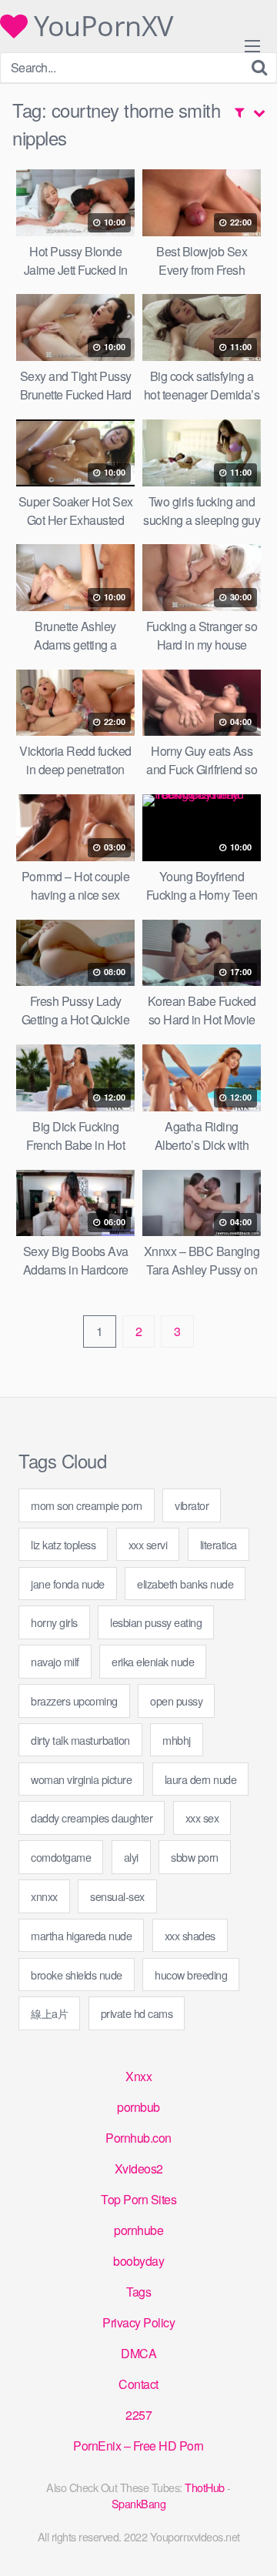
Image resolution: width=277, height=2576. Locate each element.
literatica (219, 1544)
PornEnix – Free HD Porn (138, 2446)
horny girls (54, 1622)
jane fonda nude (68, 1584)
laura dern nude (201, 1779)
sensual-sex (117, 1896)
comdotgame (61, 1857)
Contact (138, 2384)
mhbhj (177, 1740)
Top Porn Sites (138, 2199)
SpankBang (139, 2503)
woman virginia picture (81, 1779)
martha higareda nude (81, 1935)
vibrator (192, 1505)
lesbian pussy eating (156, 1622)
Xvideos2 (139, 2168)
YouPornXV (100, 26)
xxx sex (202, 1818)
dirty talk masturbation (80, 1740)
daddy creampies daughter (92, 1818)
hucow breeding (191, 1975)
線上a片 (49, 2013)
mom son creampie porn (87, 1505)
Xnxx (138, 2076)
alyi (131, 1857)
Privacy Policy (138, 2322)
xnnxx (44, 1896)
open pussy (176, 1701)
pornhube (138, 2230)
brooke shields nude (77, 1975)
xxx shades (190, 1935)
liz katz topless (63, 1544)
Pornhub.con (138, 2138)
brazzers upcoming (74, 1701)
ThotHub (205, 2487)
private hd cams (137, 2013)
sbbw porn (195, 1857)
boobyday (138, 2261)
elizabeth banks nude (185, 1584)
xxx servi (148, 1544)
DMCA (138, 2353)
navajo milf (55, 1661)
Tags (138, 2292)
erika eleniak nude (153, 1661)
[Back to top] (250, 2542)
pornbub (138, 2107)
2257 (138, 2415)
